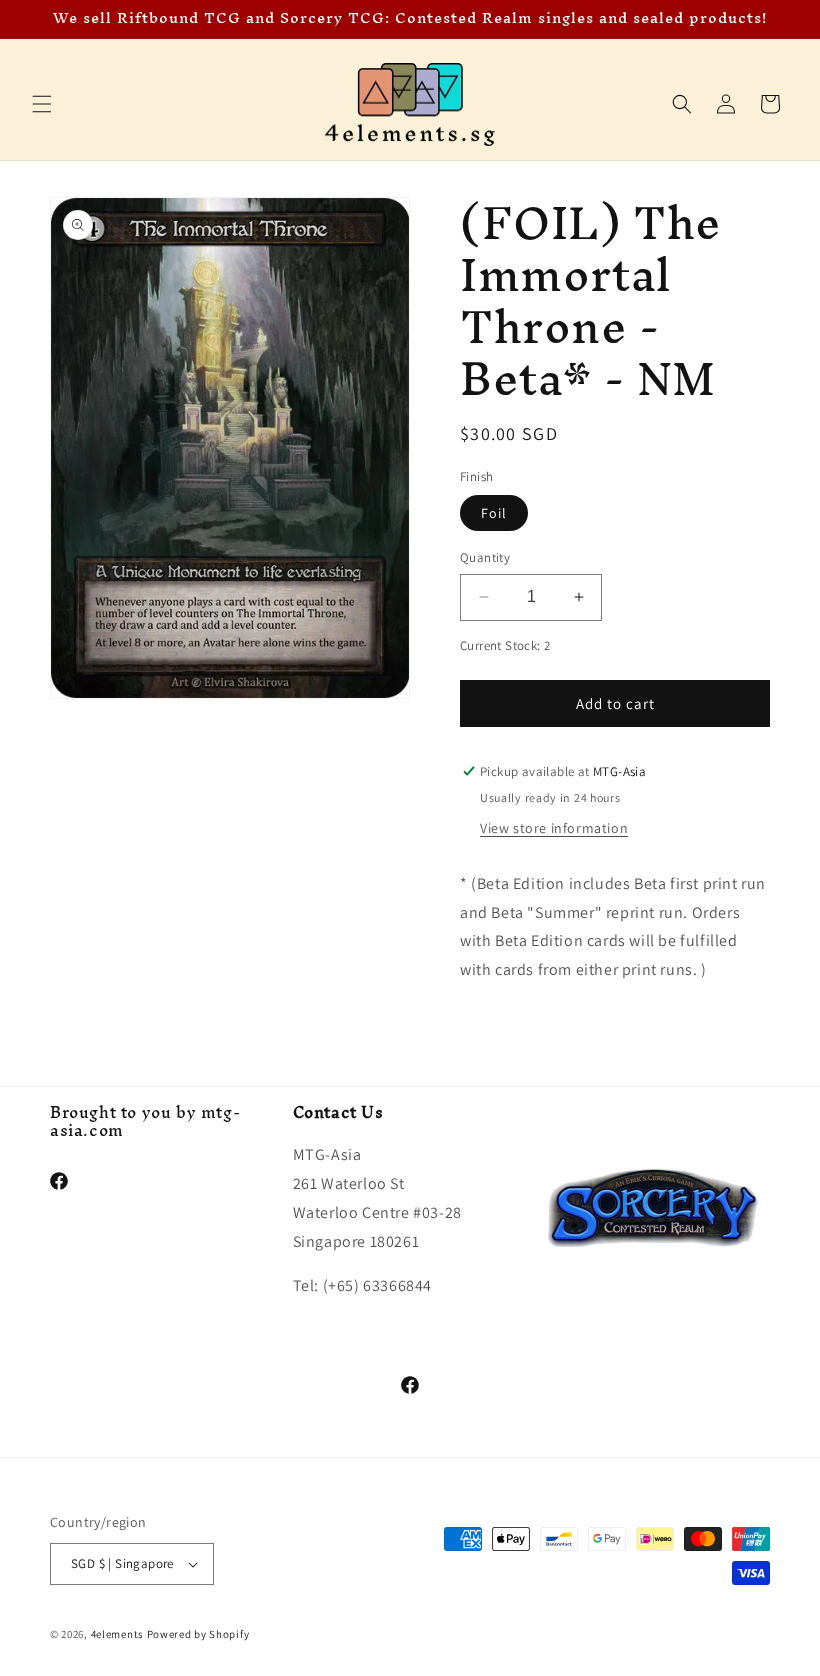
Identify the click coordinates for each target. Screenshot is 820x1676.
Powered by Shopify (198, 1634)
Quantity (485, 557)
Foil (494, 513)
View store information (554, 828)
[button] (42, 104)
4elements (117, 1634)
